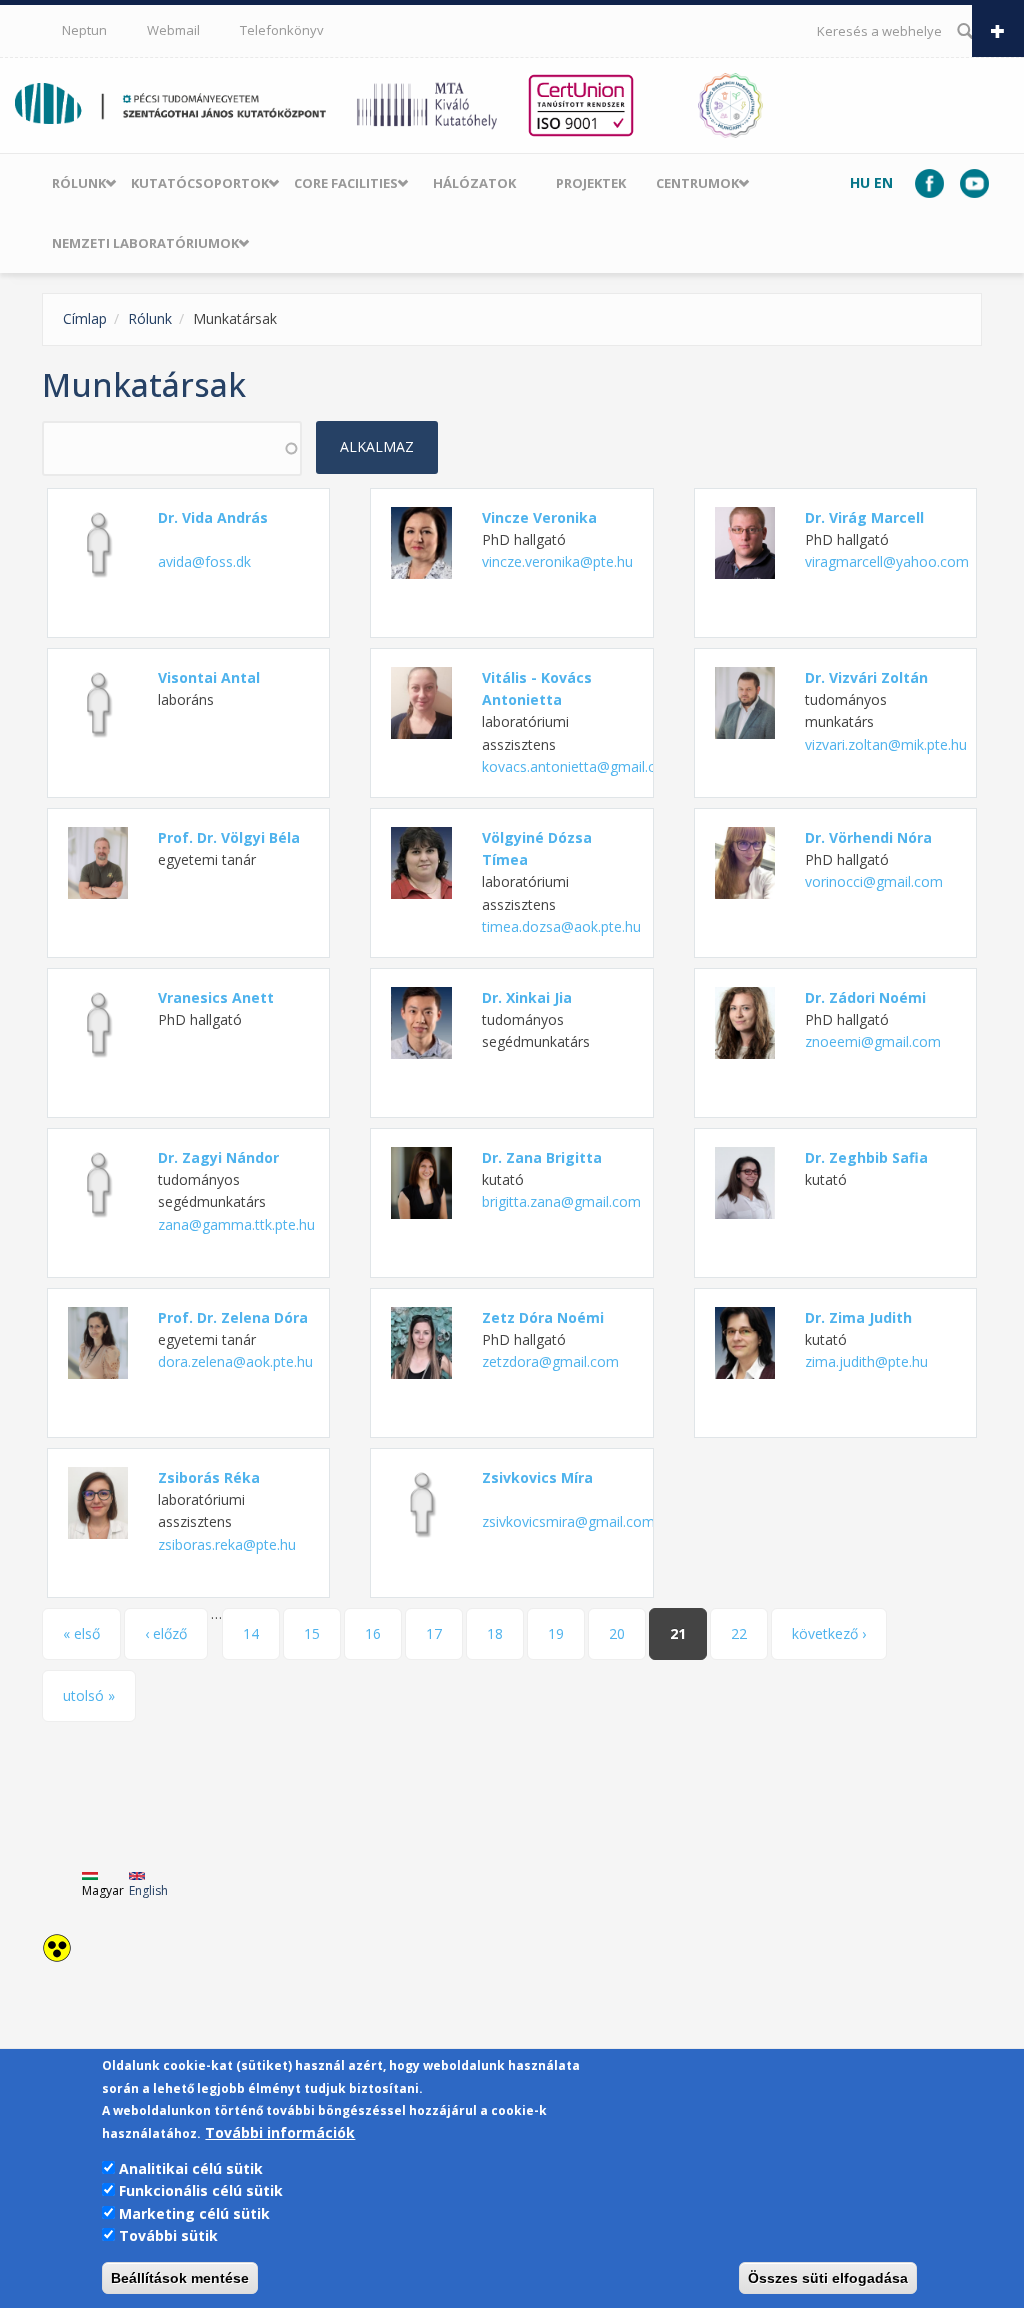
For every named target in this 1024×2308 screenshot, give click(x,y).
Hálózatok (474, 183)
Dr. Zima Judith (858, 1317)
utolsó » (89, 1695)
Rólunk (79, 183)
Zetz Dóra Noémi (543, 1317)
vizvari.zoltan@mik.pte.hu (886, 744)
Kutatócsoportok (200, 183)
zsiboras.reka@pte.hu (227, 1544)
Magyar (103, 1890)
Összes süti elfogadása (828, 2278)
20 (617, 1633)
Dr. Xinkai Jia (527, 997)
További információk (280, 2132)
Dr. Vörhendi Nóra (868, 837)
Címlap (85, 318)
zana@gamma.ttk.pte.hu (236, 1224)
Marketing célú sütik (194, 2213)
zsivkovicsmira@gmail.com (568, 1521)
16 (373, 1633)
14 (251, 1633)
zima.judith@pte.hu (866, 1361)
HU (860, 182)
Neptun (84, 30)
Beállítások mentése (180, 2278)
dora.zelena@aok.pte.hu (235, 1361)
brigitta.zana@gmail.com (561, 1201)
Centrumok (697, 183)
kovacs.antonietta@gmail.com (579, 766)
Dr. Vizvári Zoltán (866, 677)
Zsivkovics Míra (537, 1477)
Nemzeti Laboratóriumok (145, 243)
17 (434, 1633)
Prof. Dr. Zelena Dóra (233, 1317)
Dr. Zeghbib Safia (866, 1157)
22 (739, 1633)
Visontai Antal (209, 677)
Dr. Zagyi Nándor (218, 1157)
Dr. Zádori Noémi (865, 997)
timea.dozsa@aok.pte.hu (561, 926)
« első (81, 1633)
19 (556, 1633)
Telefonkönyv (282, 30)
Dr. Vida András (213, 517)
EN (883, 182)
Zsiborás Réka (209, 1477)
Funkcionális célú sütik (201, 2190)
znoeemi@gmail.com (873, 1041)
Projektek (591, 183)
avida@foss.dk (204, 561)
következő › (829, 1633)
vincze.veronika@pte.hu (557, 561)
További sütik (168, 2235)
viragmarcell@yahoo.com (887, 561)
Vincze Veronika (539, 517)
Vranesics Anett (216, 997)
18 (495, 1633)
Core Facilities (346, 183)
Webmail (173, 30)
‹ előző (166, 1633)
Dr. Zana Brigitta (542, 1157)
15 (312, 1633)
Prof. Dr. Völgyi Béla (229, 837)
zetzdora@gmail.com (550, 1361)
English (148, 1890)
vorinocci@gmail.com (874, 881)
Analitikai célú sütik (191, 2168)
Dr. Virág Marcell (864, 517)
